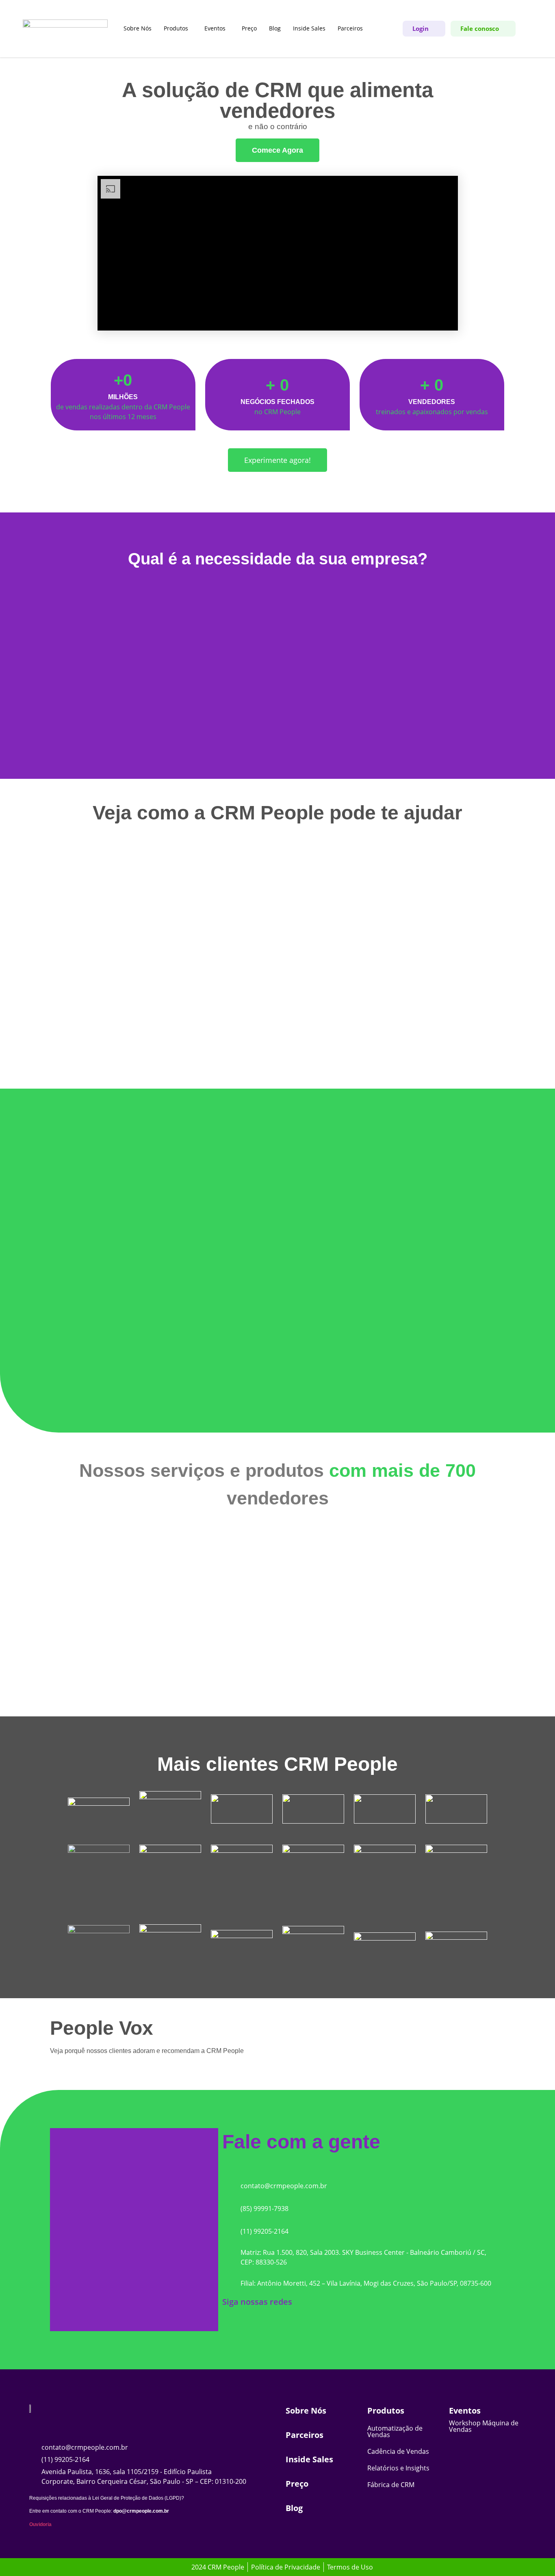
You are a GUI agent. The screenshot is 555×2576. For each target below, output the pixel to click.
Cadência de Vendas (398, 2451)
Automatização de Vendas (395, 2431)
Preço (249, 28)
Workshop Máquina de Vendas (484, 2426)
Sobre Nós (138, 28)
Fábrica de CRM (391, 2485)
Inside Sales (309, 28)
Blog (275, 28)
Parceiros (350, 28)
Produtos (176, 28)
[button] (178, 28)
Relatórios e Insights (398, 2468)
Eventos (215, 28)
